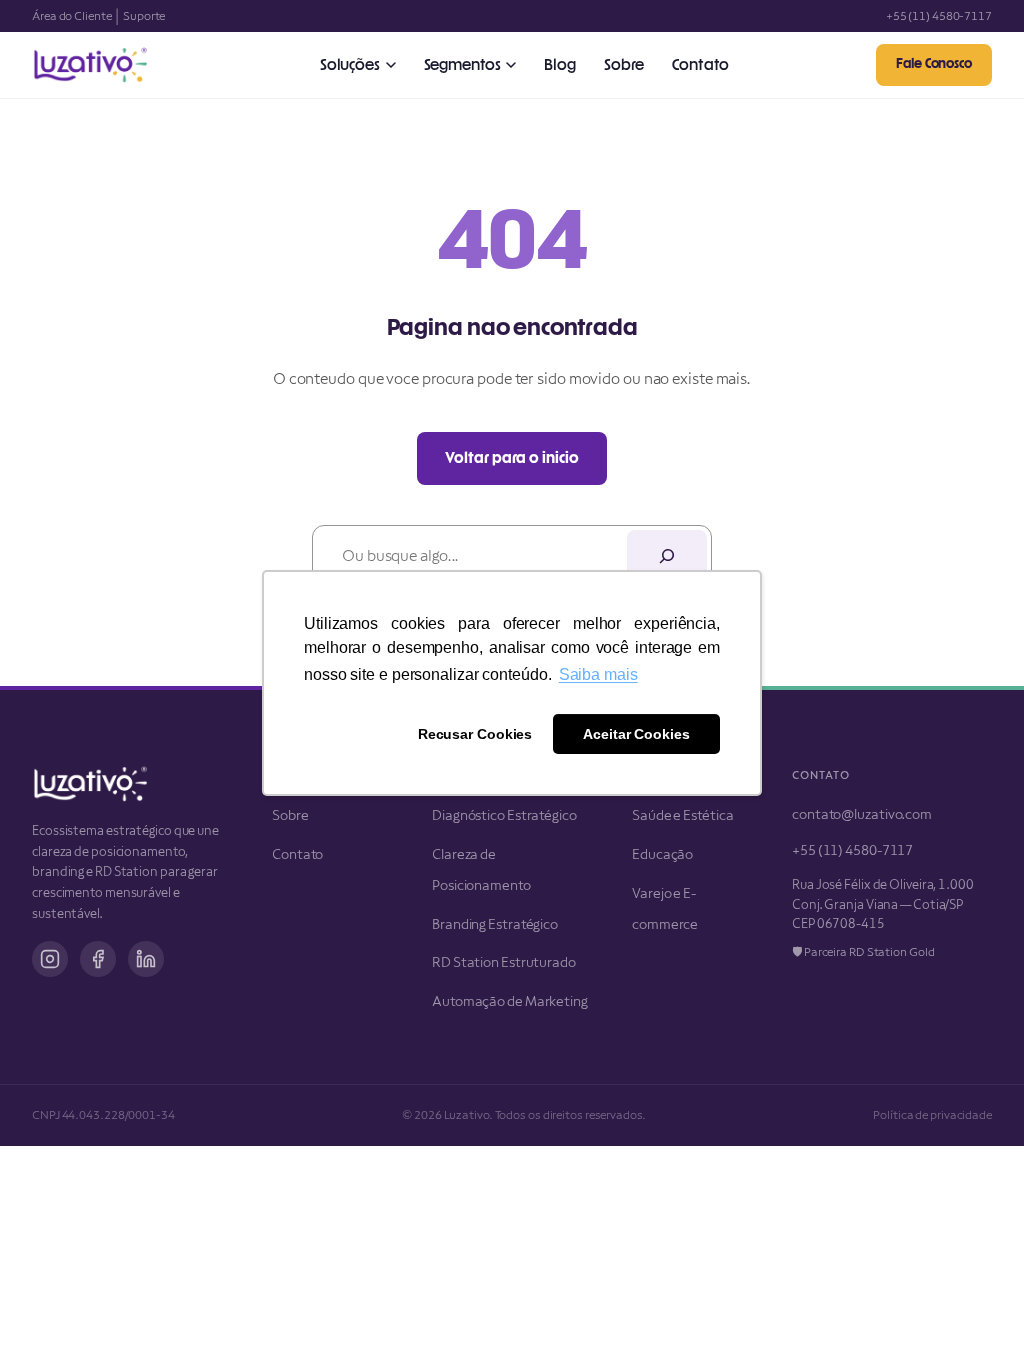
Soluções (350, 65)
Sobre (624, 65)
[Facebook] (98, 959)
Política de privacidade (932, 1115)
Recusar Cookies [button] (475, 734)
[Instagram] (50, 959)
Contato (700, 65)
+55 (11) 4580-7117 (939, 16)
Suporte (144, 16)
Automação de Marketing (510, 1001)
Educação (662, 854)
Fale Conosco (934, 64)
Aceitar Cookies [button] (636, 734)
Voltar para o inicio (511, 458)
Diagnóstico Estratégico (504, 815)
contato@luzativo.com (862, 814)
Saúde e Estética (682, 815)
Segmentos (462, 65)
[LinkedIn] (146, 959)
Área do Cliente (72, 16)
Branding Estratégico (495, 924)
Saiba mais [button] (598, 674)
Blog (560, 65)
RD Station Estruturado (504, 962)
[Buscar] (667, 556)
